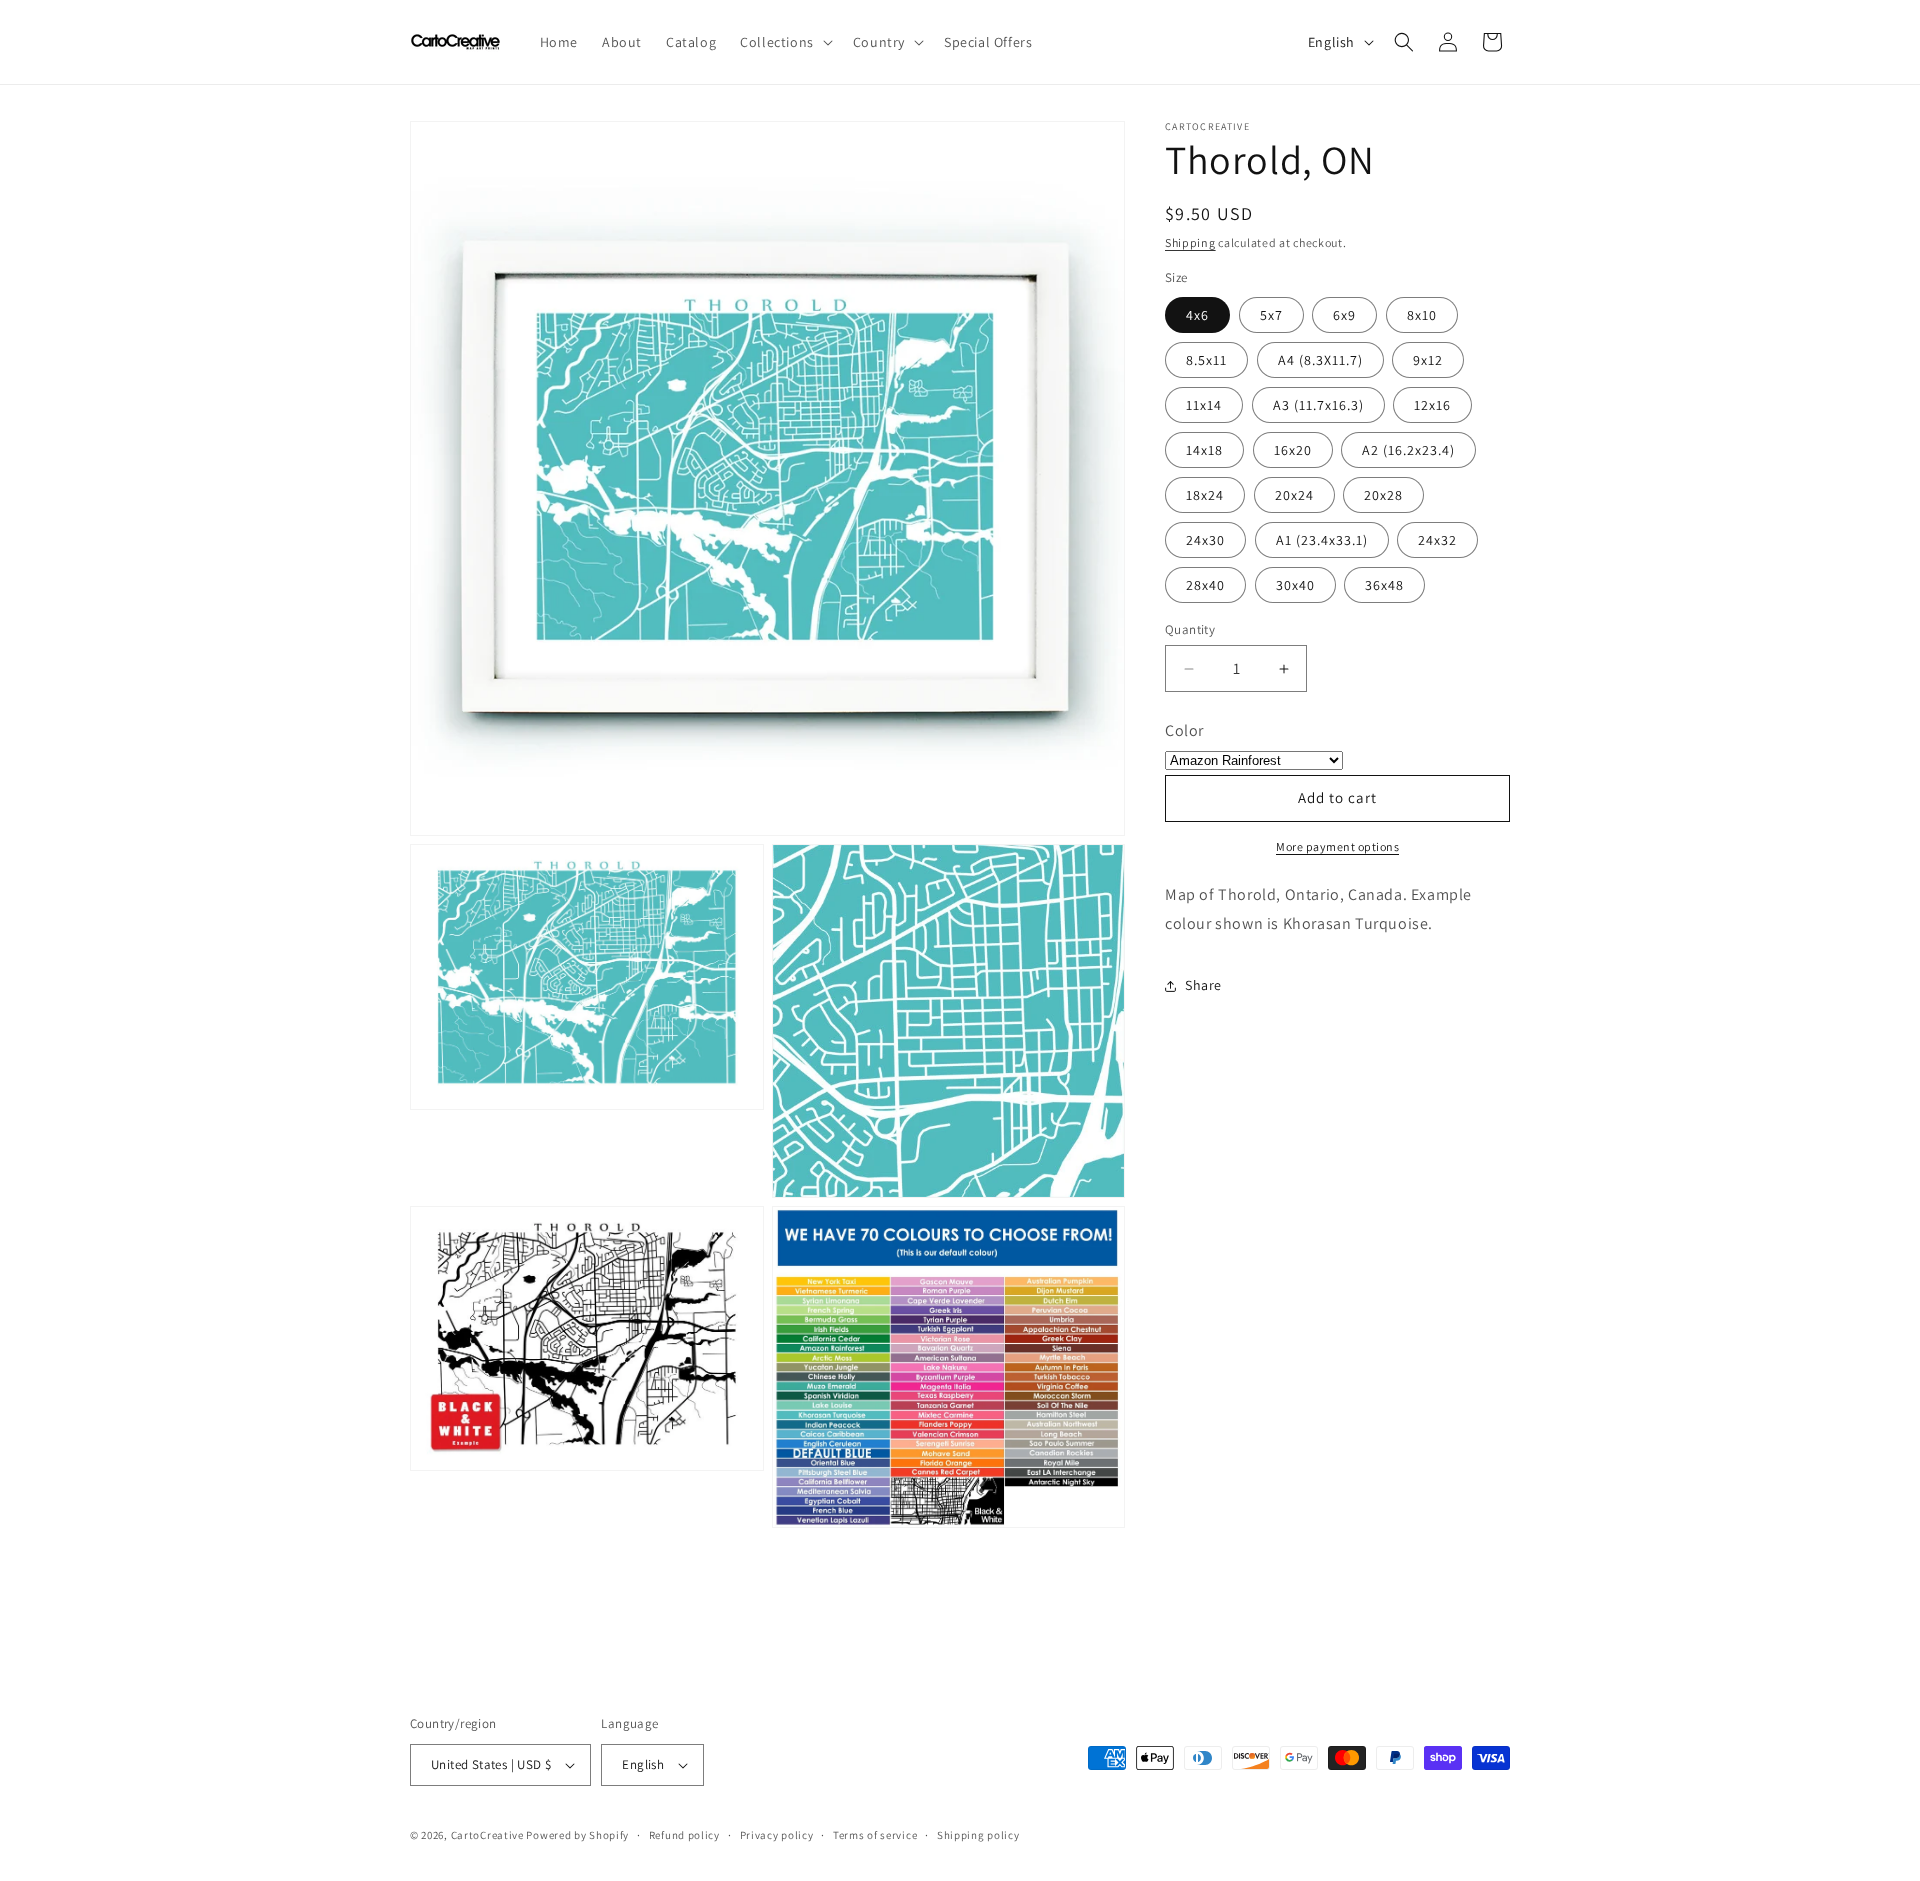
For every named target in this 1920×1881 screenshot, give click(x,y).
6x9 (1344, 315)
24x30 (1205, 540)
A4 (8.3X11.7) (1320, 360)
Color (1184, 730)
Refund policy (684, 1835)
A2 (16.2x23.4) (1408, 450)
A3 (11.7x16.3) (1318, 405)
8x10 (1422, 315)
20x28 (1383, 495)
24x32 (1437, 540)
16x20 (1293, 450)
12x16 (1432, 405)
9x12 (1428, 360)
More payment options (1337, 846)
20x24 (1294, 495)
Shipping (1190, 242)
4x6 (1197, 315)
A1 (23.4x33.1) (1322, 540)
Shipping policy (978, 1835)
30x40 (1295, 585)
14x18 (1204, 450)
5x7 (1271, 315)
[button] (784, 42)
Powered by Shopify (577, 1835)
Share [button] (1203, 985)
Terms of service (875, 1835)
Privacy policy (777, 1835)
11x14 (1204, 405)
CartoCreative (487, 1835)
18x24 (1205, 495)
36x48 (1384, 585)
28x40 (1205, 585)
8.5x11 (1206, 360)
